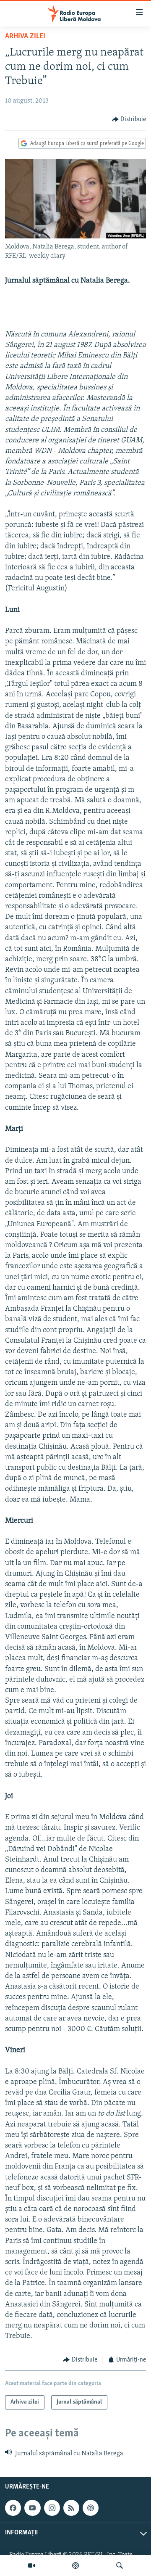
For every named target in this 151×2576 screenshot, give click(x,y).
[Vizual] (31, 2565)
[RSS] (71, 2508)
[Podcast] (75, 2565)
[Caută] (120, 2565)
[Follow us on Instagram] (52, 2508)
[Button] (129, 119)
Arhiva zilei (25, 37)
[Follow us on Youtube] (32, 2508)
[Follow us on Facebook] (13, 2508)
